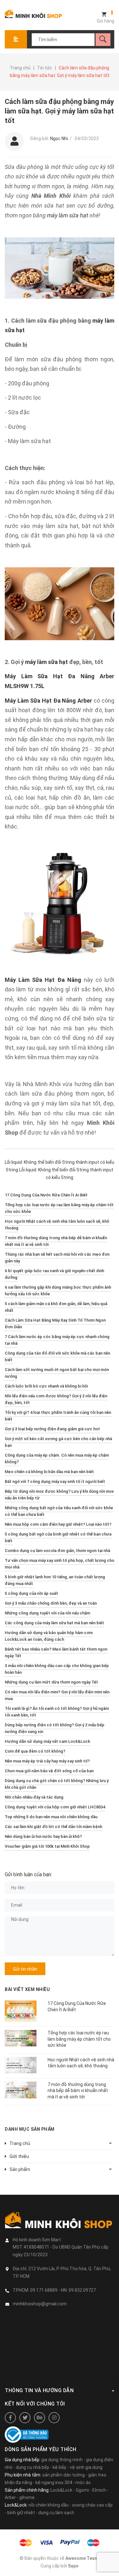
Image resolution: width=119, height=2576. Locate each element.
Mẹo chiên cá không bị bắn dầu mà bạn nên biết (49, 1472)
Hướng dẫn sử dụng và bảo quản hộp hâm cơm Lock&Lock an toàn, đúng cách (49, 1636)
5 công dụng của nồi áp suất (31, 1593)
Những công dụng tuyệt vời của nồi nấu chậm (47, 1613)
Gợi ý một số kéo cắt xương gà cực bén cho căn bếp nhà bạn (58, 1442)
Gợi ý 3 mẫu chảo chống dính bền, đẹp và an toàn (51, 1603)
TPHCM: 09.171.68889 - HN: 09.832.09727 (54, 2290)
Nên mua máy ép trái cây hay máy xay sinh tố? (47, 1761)
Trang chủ (20, 2143)
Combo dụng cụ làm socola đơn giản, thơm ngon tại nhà (57, 1551)
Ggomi (82, 2490)
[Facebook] (10, 2418)
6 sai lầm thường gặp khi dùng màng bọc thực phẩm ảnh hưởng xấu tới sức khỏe (58, 1291)
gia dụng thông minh (62, 2460)
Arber (10, 2497)
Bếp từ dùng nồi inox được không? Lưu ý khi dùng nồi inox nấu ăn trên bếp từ (59, 1495)
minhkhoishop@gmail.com (40, 2304)
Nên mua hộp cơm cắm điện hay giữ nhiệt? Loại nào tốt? (58, 1524)
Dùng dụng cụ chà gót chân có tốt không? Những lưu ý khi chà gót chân (57, 1784)
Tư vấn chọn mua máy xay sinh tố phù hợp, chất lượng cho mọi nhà (60, 1564)
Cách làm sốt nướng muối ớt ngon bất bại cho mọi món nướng (57, 1373)
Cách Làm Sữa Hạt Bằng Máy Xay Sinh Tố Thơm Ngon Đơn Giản (55, 1323)
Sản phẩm (20, 2169)
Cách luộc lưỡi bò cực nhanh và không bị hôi (46, 1386)
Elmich (99, 2490)
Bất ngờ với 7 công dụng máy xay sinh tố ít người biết (55, 1481)
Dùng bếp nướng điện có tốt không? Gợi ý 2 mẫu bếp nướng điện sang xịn (55, 1728)
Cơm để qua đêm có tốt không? (35, 1751)
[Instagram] (54, 2418)
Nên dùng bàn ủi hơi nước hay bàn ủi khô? (43, 1836)
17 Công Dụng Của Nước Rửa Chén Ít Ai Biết (46, 1195)
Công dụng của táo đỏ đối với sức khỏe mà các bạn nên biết (57, 1356)
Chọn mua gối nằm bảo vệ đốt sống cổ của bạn (49, 1771)
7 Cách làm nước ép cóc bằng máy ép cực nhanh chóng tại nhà (57, 1340)
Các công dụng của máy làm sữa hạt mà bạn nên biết (54, 1623)
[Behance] (40, 2418)
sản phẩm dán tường (63, 2475)
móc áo (83, 2483)
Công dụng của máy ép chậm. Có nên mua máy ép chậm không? (57, 1459)
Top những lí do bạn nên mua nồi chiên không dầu (51, 1817)
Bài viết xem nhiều (27, 1989)
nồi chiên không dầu (49, 2505)
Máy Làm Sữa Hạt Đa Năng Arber (48, 701)
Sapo (73, 2566)
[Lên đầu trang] (111, 2561)
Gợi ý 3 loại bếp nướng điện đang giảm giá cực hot (52, 1429)
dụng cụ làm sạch (56, 2513)
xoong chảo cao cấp (92, 2505)
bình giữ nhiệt (21, 2513)
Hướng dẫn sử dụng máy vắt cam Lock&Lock (47, 1741)
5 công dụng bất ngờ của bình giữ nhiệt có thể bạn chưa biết (58, 1537)
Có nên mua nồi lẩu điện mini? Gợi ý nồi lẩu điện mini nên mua (57, 1695)
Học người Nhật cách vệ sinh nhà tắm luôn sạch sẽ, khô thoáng (57, 1225)
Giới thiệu (19, 2156)
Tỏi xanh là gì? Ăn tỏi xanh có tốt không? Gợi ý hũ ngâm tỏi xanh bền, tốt (57, 1712)
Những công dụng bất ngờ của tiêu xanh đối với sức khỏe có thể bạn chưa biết (59, 1511)
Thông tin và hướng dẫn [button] (39, 2390)
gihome (27, 2497)
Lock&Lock (61, 2490)
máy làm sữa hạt (68, 215)
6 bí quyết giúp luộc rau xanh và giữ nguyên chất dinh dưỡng (54, 1274)
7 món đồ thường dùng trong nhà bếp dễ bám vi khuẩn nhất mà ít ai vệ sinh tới (56, 1241)
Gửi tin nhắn (25, 1969)
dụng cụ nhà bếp (33, 2467)
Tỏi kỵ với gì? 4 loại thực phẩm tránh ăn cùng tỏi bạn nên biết (58, 1416)
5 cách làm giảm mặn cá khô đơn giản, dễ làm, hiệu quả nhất (56, 1307)
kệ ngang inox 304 (54, 2483)
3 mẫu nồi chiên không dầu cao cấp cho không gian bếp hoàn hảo (57, 1669)
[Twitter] (25, 2418)
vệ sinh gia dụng (86, 2467)
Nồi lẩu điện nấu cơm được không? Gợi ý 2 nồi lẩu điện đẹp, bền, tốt (56, 1399)
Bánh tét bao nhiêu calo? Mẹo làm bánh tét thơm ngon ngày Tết (56, 1652)
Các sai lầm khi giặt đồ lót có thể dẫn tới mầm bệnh (53, 1827)
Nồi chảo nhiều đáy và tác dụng (34, 1797)
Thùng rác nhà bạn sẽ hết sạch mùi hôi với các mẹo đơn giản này (57, 1258)
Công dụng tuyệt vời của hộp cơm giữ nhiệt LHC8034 (55, 1807)
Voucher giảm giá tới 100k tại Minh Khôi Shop (47, 1846)
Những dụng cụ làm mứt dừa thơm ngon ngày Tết (51, 1682)
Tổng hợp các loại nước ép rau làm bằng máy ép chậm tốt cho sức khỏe (59, 1208)
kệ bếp (60, 2467)
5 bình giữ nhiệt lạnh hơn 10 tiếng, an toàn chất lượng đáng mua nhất (55, 1580)
